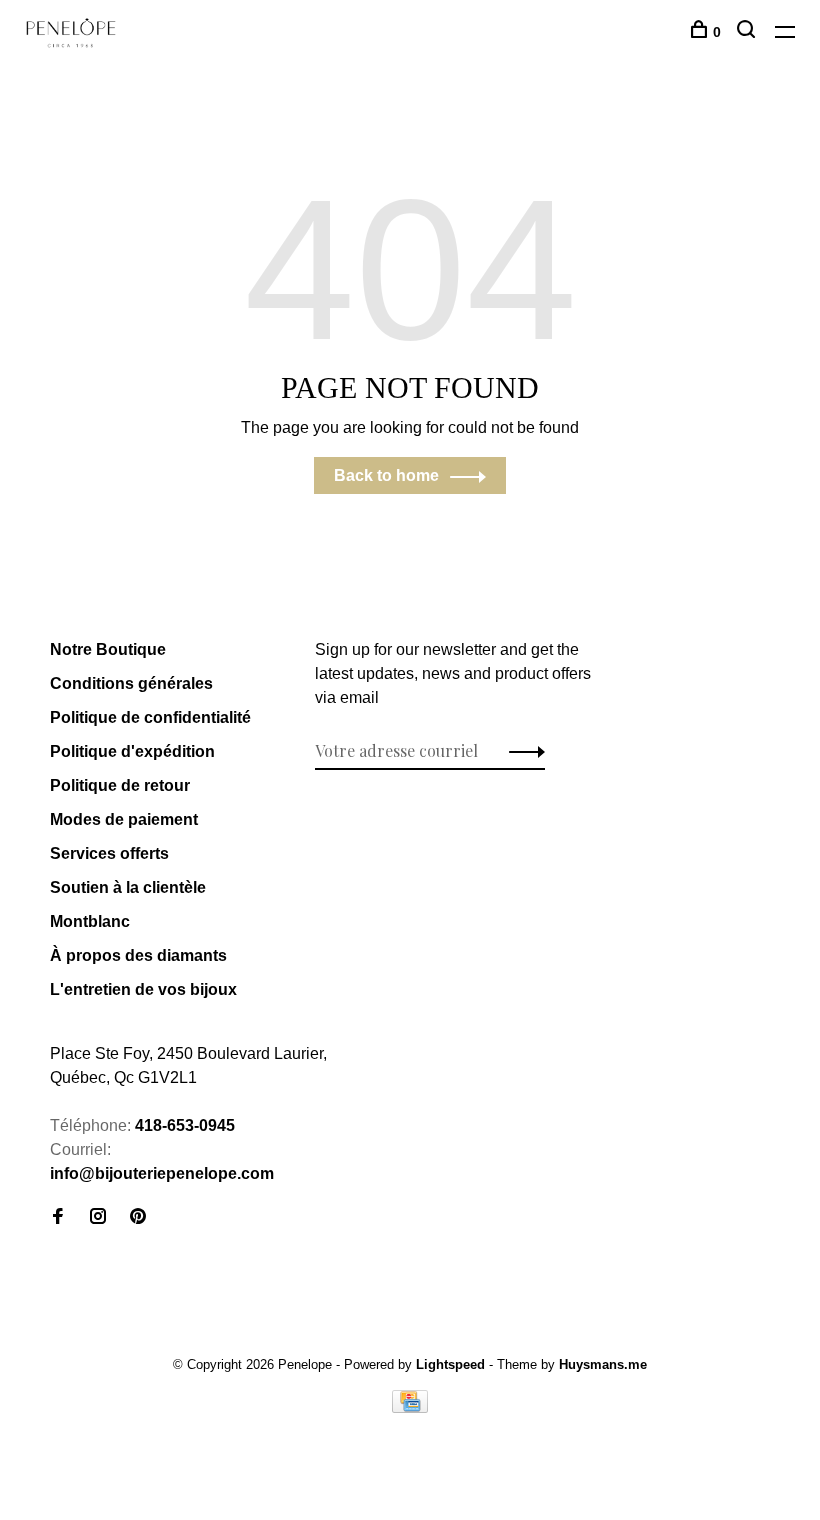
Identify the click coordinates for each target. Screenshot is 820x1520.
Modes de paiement (124, 819)
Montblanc (90, 921)
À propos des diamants (138, 955)
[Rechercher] (748, 32)
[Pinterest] (138, 1217)
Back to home (386, 475)
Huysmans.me (603, 1364)
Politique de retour (120, 785)
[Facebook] (58, 1217)
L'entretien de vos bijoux (143, 989)
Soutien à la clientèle (128, 887)
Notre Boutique (108, 649)
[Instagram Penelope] (98, 1217)
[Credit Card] (410, 1407)
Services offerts (109, 853)
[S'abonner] (521, 751)
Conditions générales (131, 683)
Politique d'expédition (132, 751)
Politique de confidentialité (150, 717)
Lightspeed (450, 1364)
